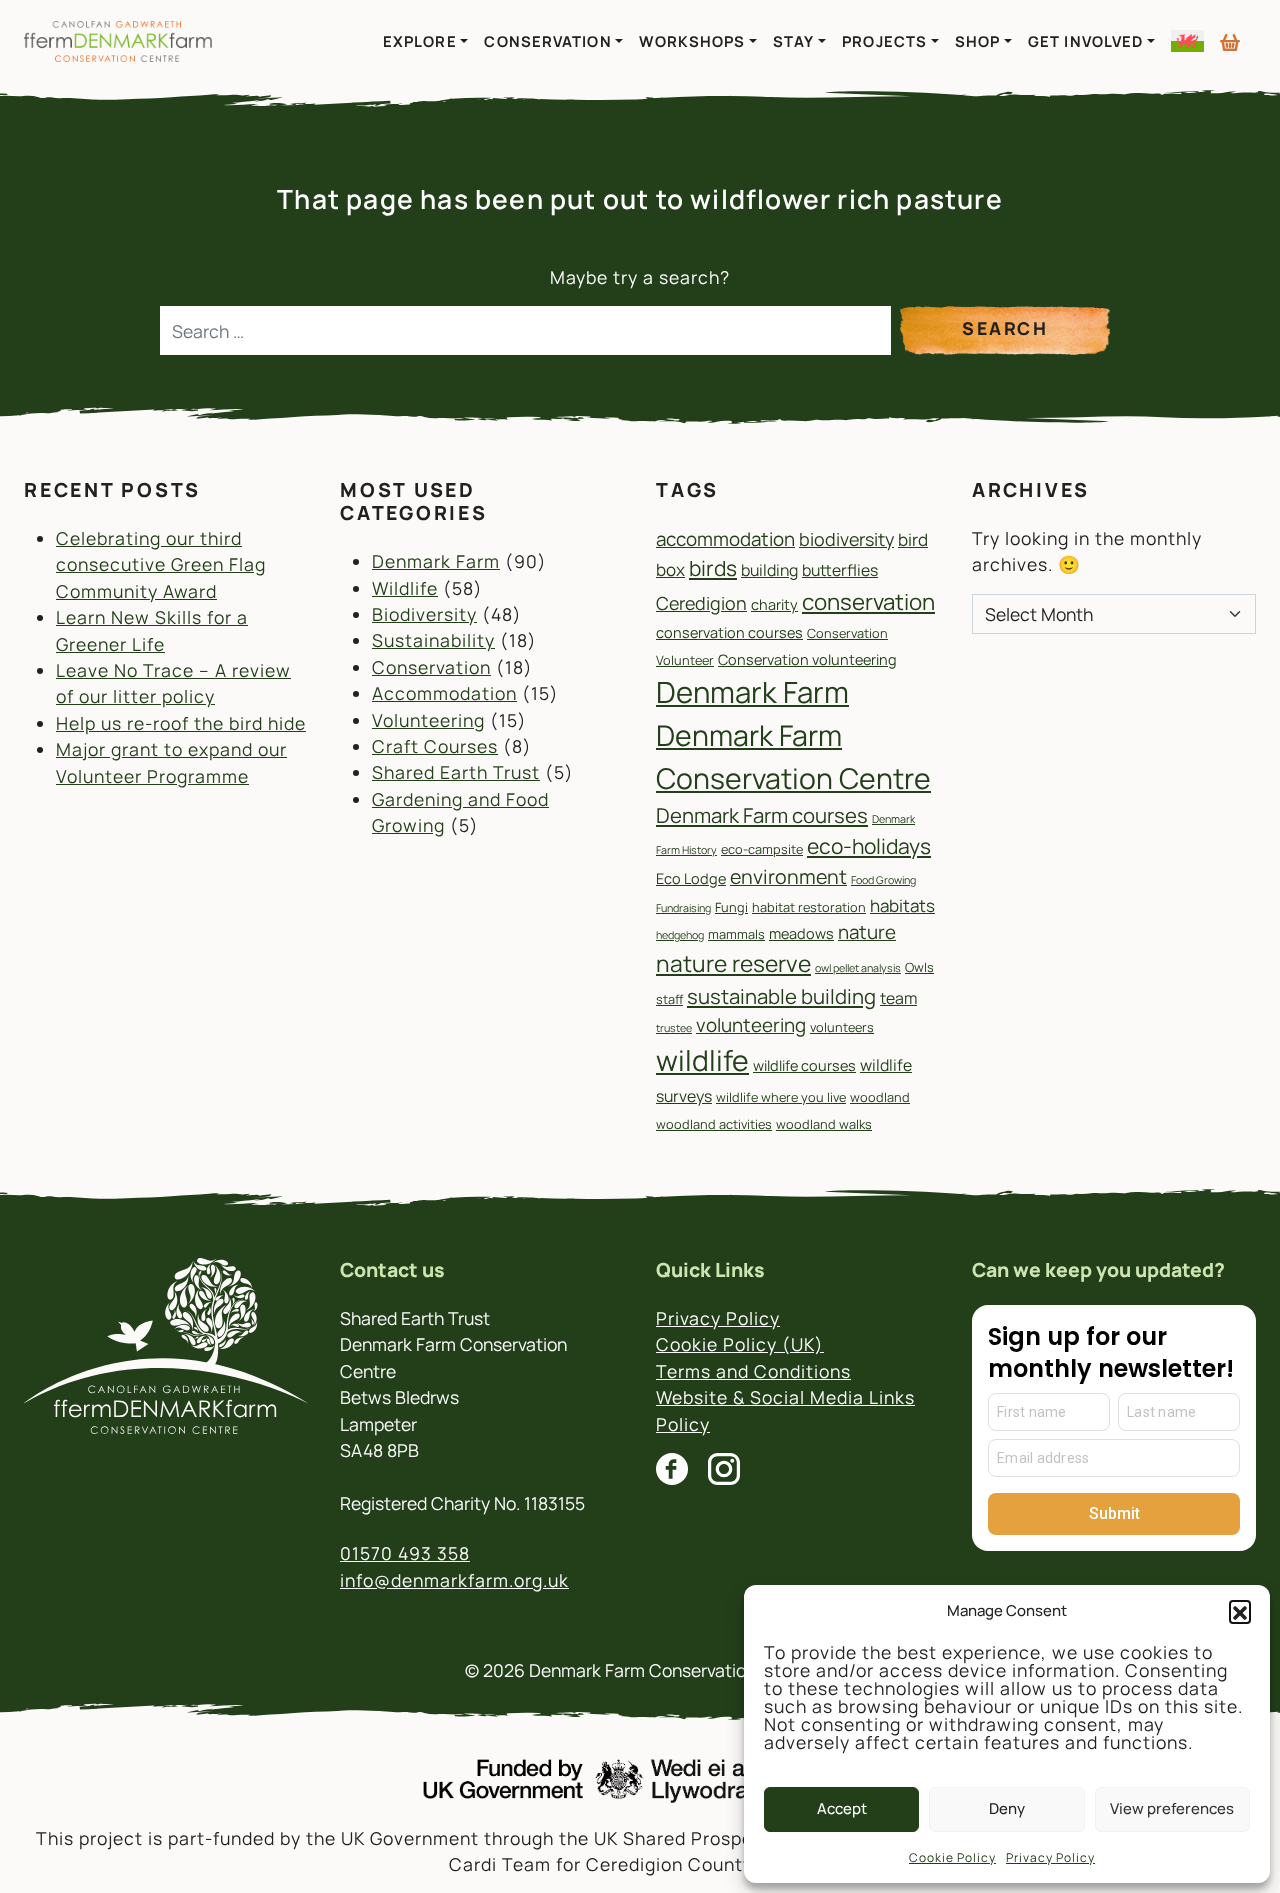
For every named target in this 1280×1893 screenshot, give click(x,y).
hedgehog (680, 935)
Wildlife (405, 588)
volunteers (842, 1027)
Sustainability (433, 640)
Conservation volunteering (807, 659)
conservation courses (729, 632)
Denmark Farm (436, 561)
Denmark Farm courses (762, 815)
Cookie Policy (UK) (740, 1344)
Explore (420, 41)
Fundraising (683, 908)
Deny (1007, 1808)
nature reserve (733, 963)
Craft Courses (435, 746)
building (769, 570)
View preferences (1172, 1808)
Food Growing (883, 880)
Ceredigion (701, 603)
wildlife (702, 1060)
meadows (801, 933)
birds (713, 568)
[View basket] (1230, 35)
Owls (919, 967)
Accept (842, 1808)
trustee (674, 1028)
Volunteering (428, 720)
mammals (736, 934)
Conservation (547, 41)
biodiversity (846, 539)
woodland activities (714, 1124)
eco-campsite (762, 849)
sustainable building (781, 996)
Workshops (692, 41)
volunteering (751, 1025)
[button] (1240, 1611)
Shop (977, 41)
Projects (884, 41)
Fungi (731, 907)
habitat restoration (809, 907)
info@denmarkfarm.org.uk (454, 1580)
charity (774, 604)
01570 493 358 (405, 1553)
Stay (793, 41)
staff (669, 999)
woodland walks (824, 1124)
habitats (902, 905)
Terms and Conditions (753, 1371)
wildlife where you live (781, 1097)
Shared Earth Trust (456, 772)
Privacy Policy (1050, 1857)
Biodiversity (424, 614)
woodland (880, 1097)
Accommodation (444, 693)
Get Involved (1085, 41)
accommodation (725, 539)
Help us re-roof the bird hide (181, 723)
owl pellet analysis (858, 968)
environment (788, 876)
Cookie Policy (952, 1857)
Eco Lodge (691, 878)
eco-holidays (869, 846)
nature (867, 932)
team (898, 998)
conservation (868, 601)
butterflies (840, 570)
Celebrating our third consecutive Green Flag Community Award (161, 564)
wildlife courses (804, 1065)
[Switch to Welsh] (1187, 41)
